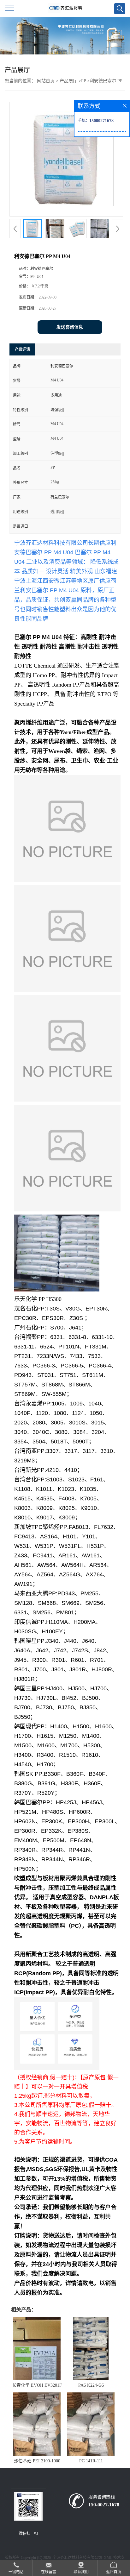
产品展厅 (68, 81)
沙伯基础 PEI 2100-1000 (37, 2461)
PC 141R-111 (91, 2461)
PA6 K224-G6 (91, 2385)
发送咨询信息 (70, 327)
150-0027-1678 (104, 2505)
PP (83, 81)
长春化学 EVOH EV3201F (37, 2385)
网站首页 (46, 81)
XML (108, 2558)
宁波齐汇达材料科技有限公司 (77, 2558)
